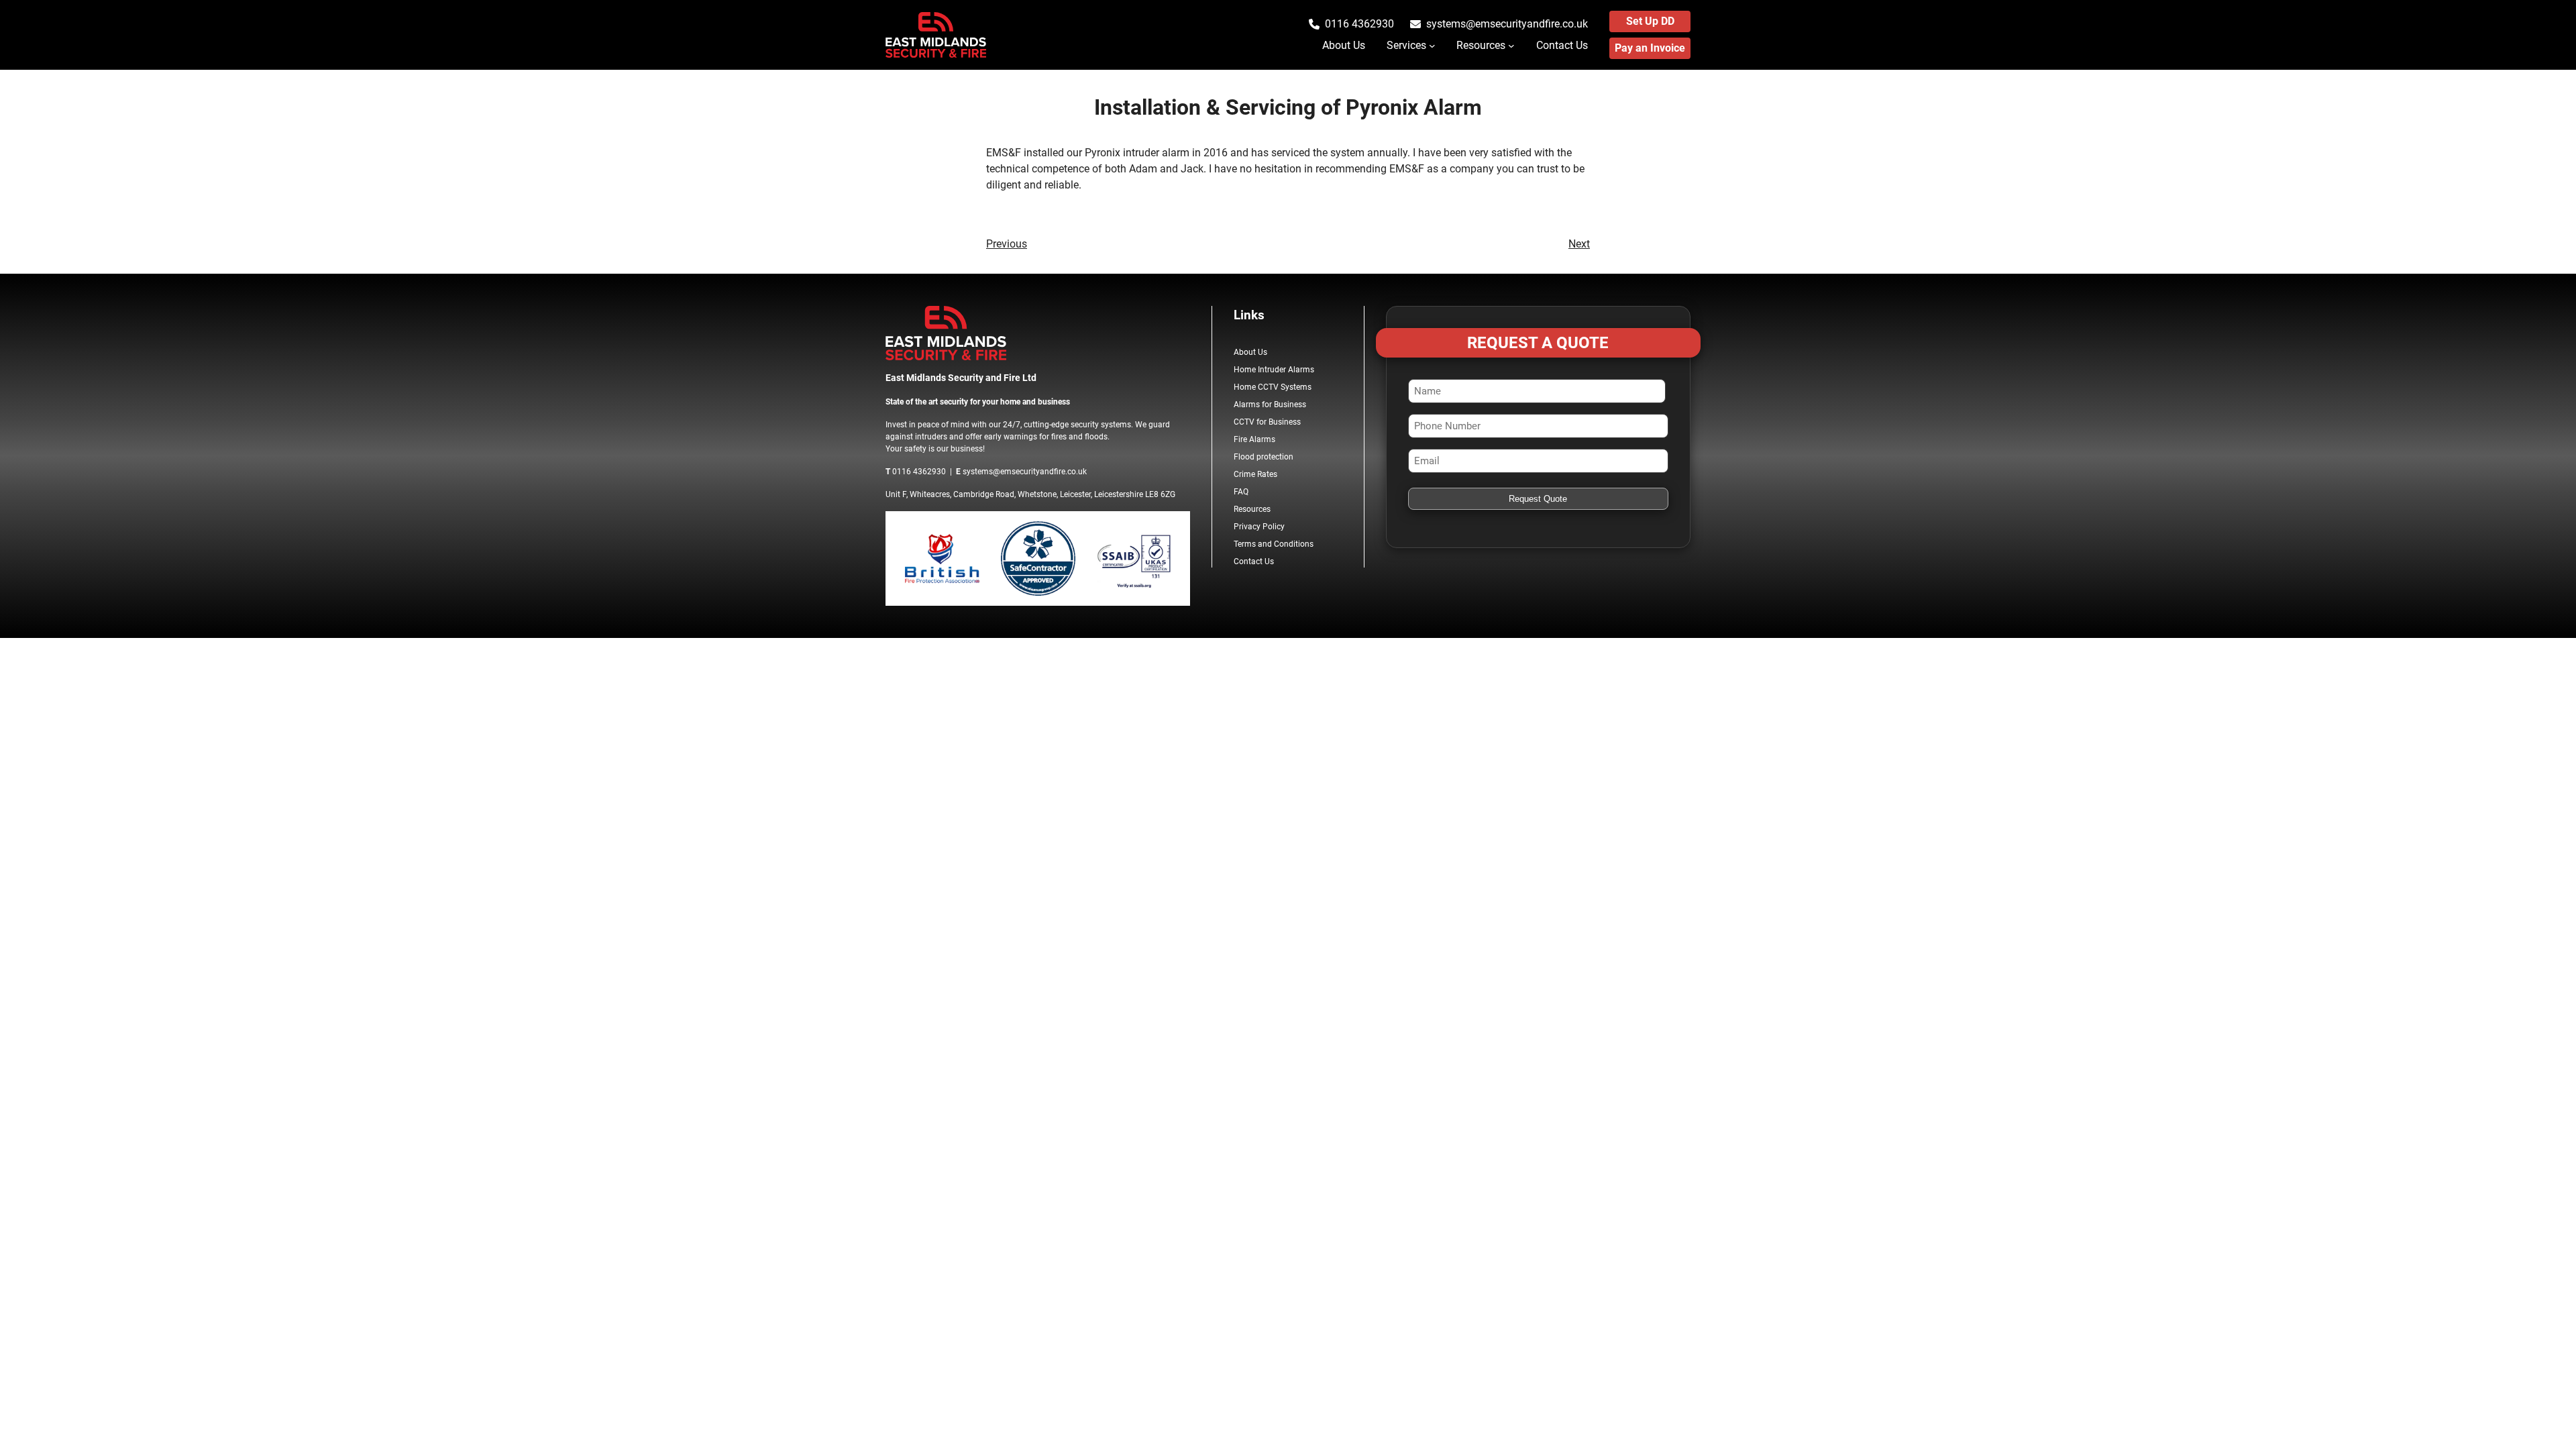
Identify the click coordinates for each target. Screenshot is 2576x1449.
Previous (1007, 244)
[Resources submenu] (1511, 46)
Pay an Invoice (1650, 48)
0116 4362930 (1359, 24)
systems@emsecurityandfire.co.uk (1507, 24)
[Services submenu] (1432, 46)
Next (1579, 244)
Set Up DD (1650, 21)
